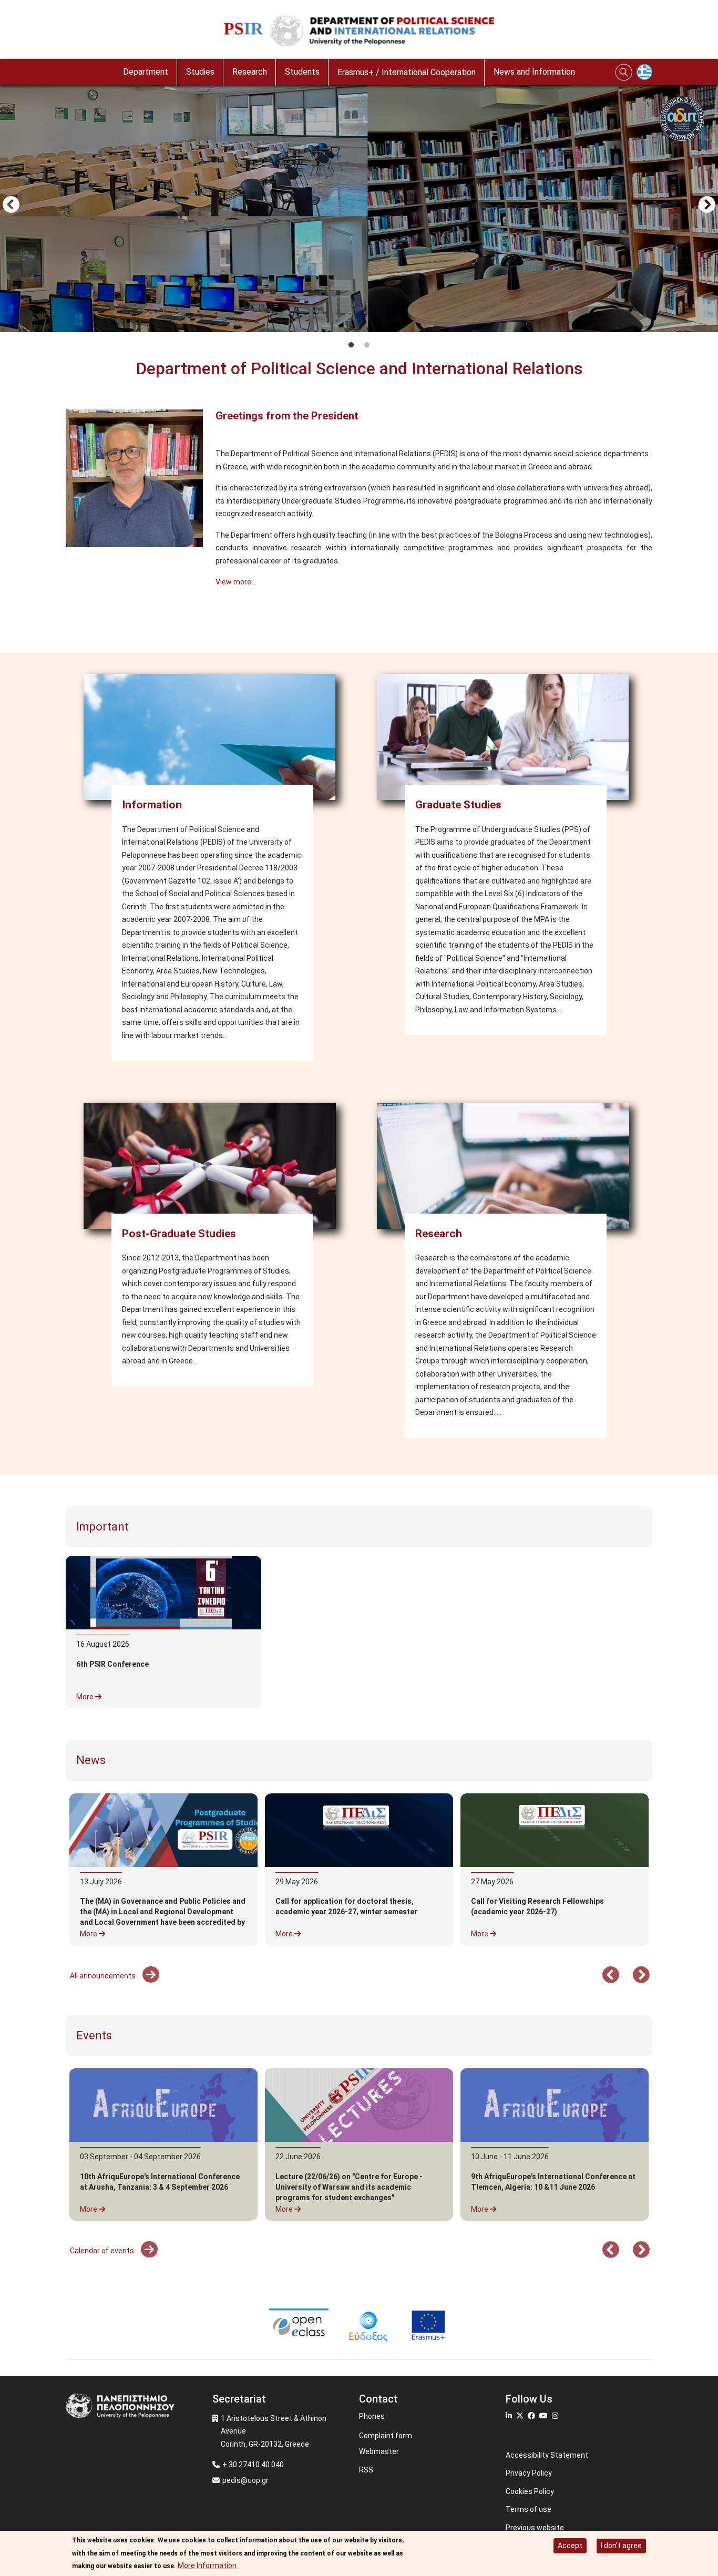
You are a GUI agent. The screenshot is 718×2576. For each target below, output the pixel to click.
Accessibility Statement (547, 2455)
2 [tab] (367, 345)
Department (146, 72)
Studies (200, 72)
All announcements (104, 1976)
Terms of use (529, 2509)
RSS (366, 2470)
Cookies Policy (530, 2491)
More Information (207, 2565)
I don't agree (621, 2546)
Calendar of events (103, 2251)
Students (302, 72)
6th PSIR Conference (112, 1664)
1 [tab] (351, 345)
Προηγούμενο (11, 206)
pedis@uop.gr (245, 2480)
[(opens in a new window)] (359, 1830)
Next (707, 206)
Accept (570, 2546)
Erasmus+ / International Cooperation (407, 72)
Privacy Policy (529, 2473)
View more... (236, 582)
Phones (372, 2416)
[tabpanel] (359, 206)
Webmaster (379, 2451)
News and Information (534, 72)
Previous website (535, 2528)
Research (250, 72)
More (86, 1697)
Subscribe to (70, 622)
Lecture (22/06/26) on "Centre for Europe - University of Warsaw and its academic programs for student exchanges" (349, 2187)
